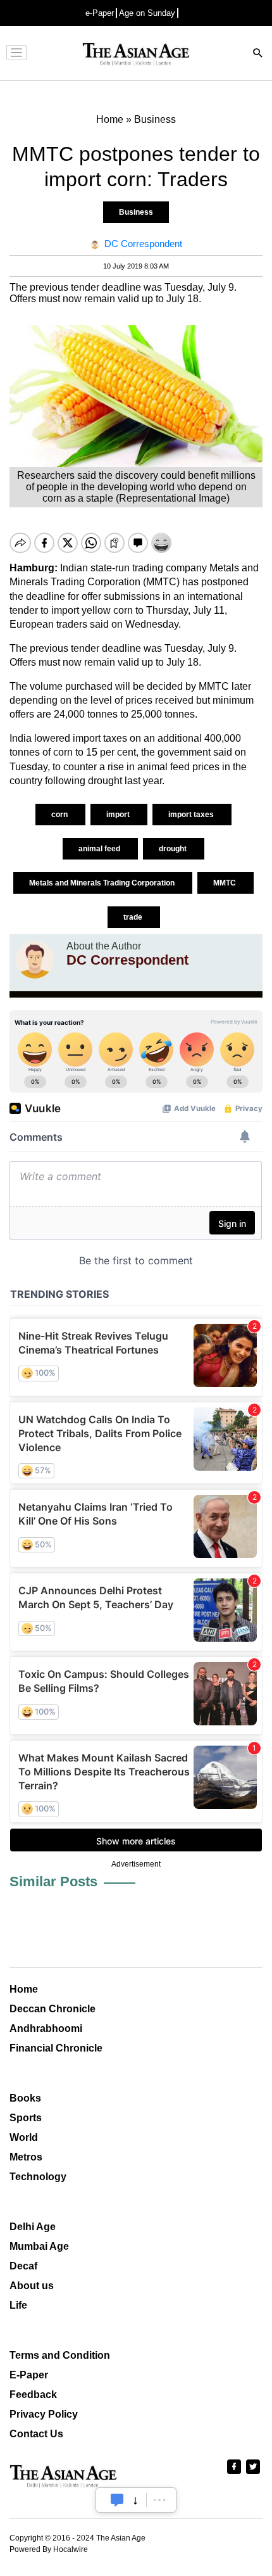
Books (25, 2098)
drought (174, 849)
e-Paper (100, 13)
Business (136, 212)
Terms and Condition (60, 2355)
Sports (26, 2118)
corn (60, 815)
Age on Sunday (147, 13)
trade (134, 917)
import (119, 815)
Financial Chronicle (56, 2048)
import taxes (192, 815)
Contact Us (36, 2434)
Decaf (23, 2266)
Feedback (33, 2395)
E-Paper (29, 2375)
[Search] (258, 54)
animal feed (100, 849)
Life (18, 2305)
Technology (38, 2177)
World (24, 2137)
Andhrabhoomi (46, 2028)
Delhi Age (33, 2227)
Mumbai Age (39, 2246)
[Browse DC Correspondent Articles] (35, 960)
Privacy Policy (44, 2414)
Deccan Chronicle (53, 2009)
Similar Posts (53, 1881)
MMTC (226, 883)
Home (24, 1989)
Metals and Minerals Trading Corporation (103, 883)
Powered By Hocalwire (49, 2549)
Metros (26, 2157)
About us (32, 2286)
